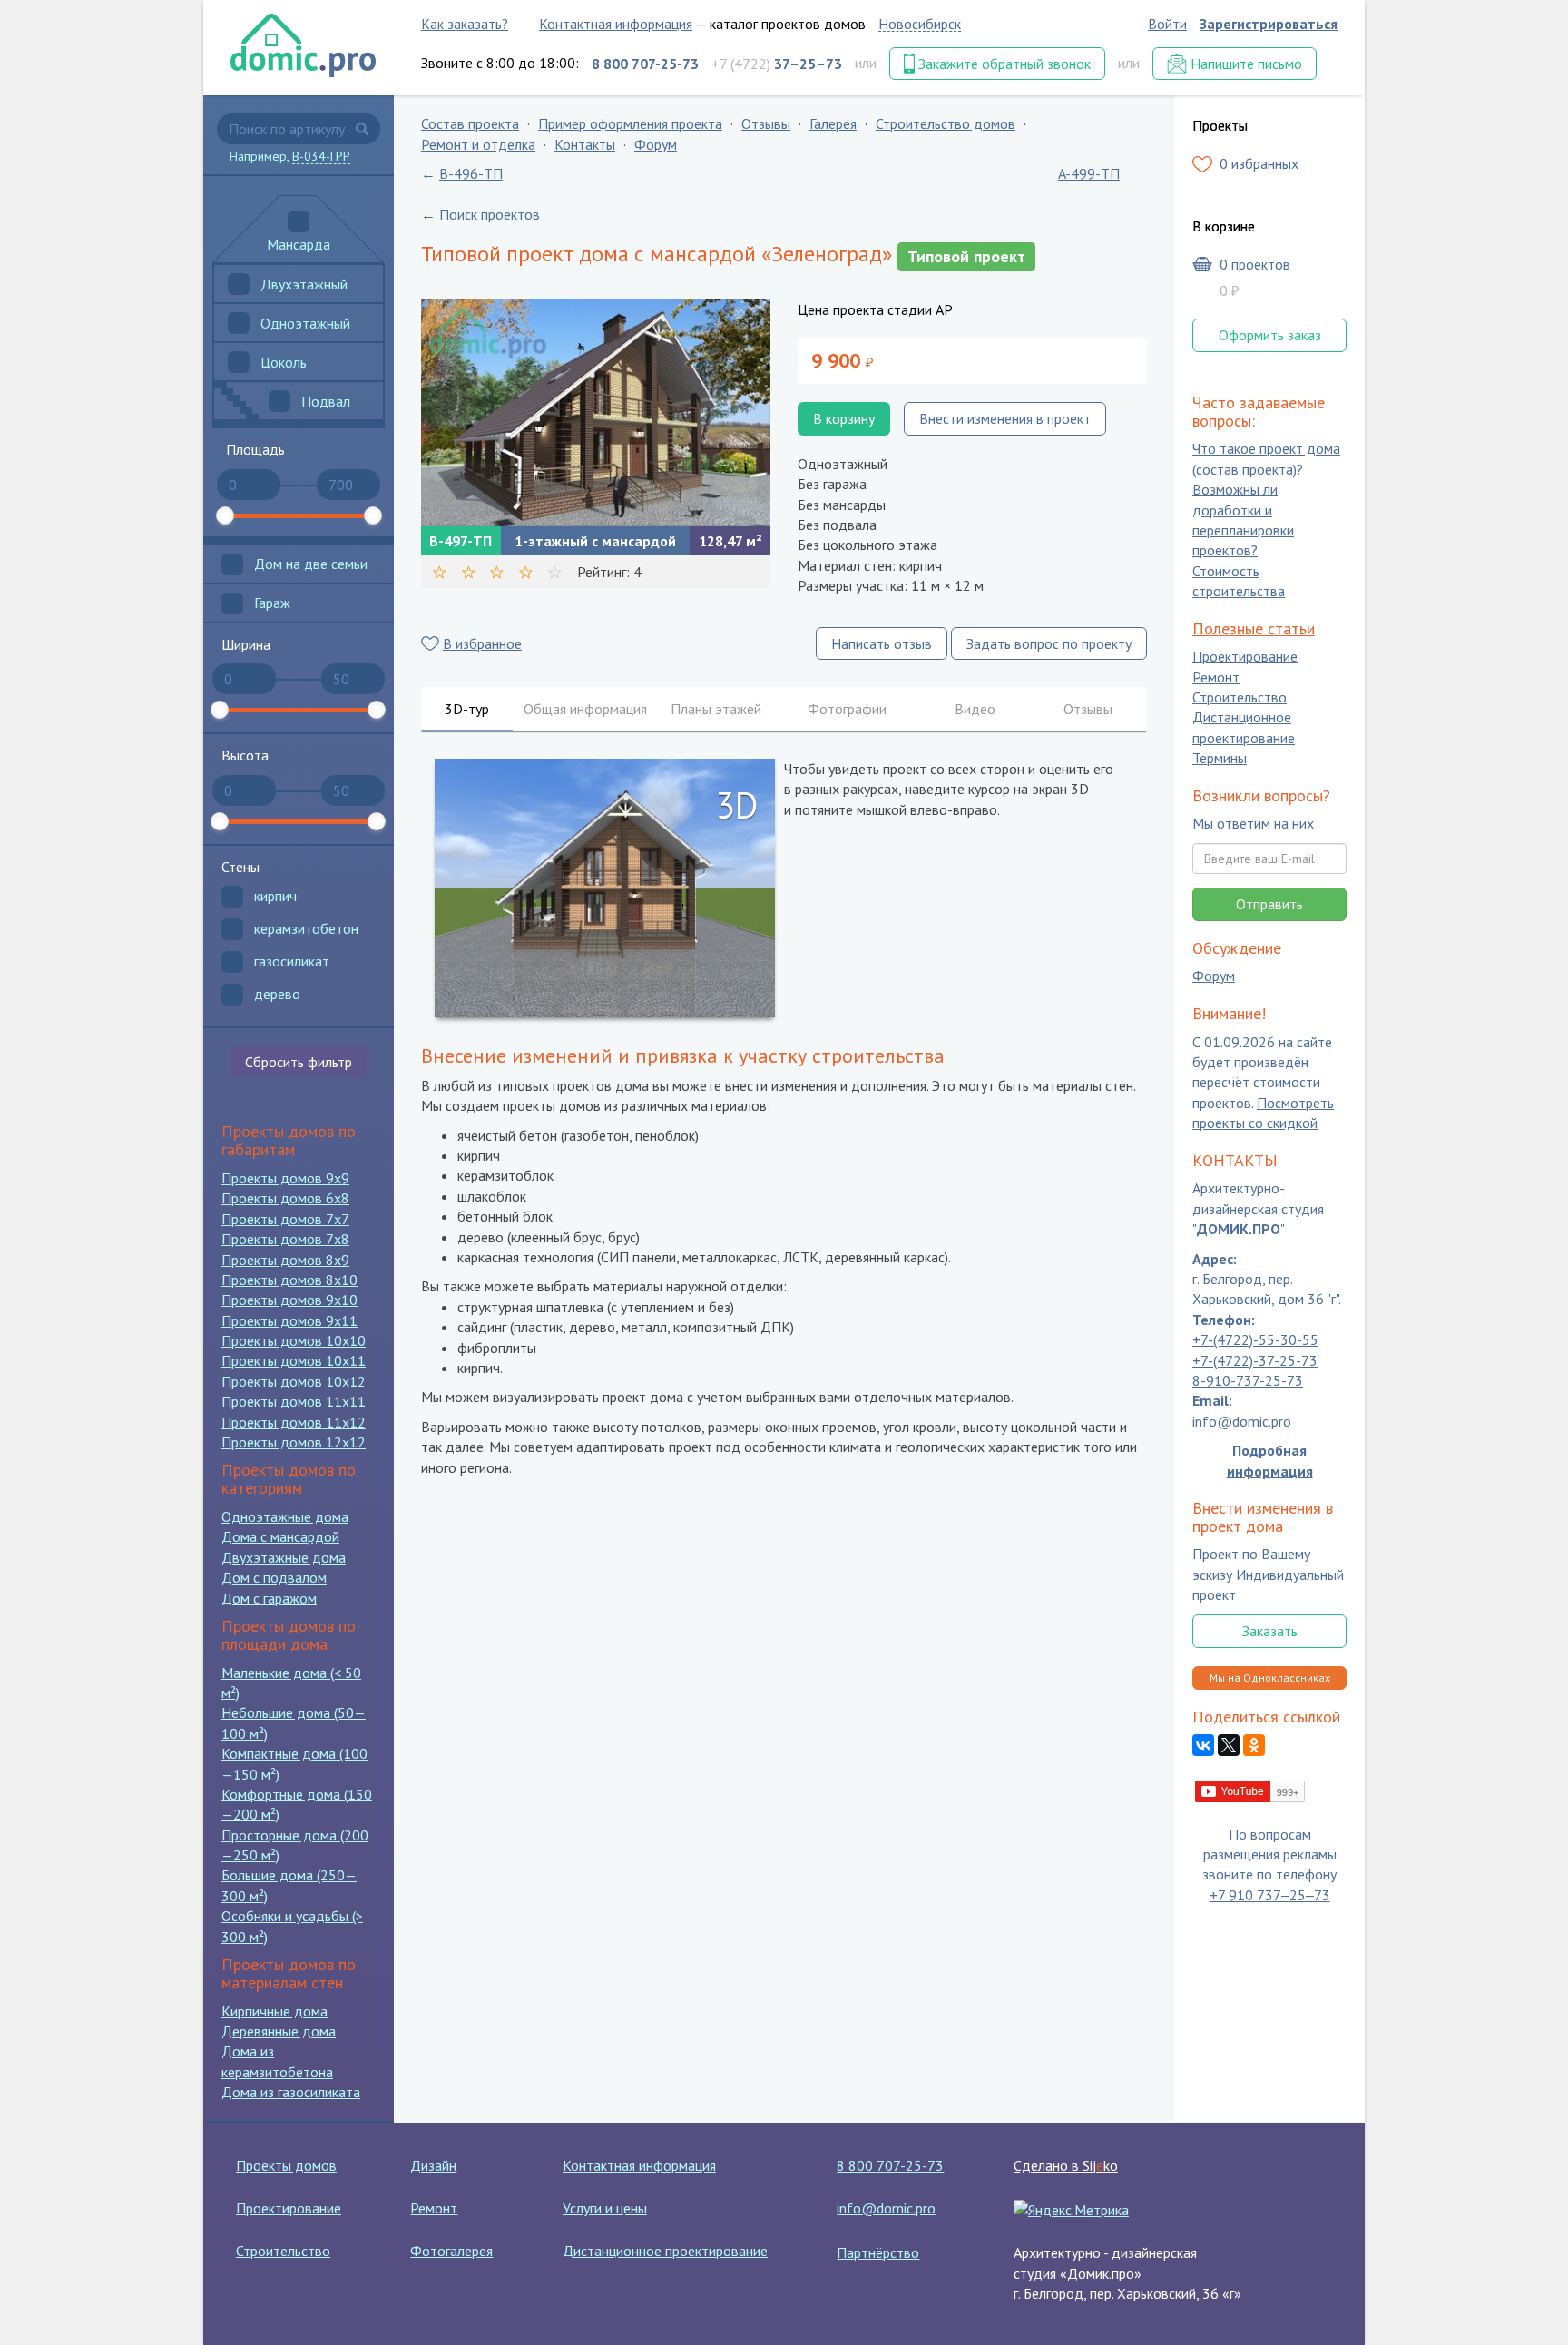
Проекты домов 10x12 (294, 1381)
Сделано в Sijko (1066, 2165)
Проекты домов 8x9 (285, 1260)
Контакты (585, 144)
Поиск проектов (490, 214)
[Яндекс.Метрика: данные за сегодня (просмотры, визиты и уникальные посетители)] (1071, 2210)
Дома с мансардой (280, 1536)
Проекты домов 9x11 (289, 1320)
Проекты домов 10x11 (294, 1360)
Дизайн (433, 2165)
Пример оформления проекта (630, 123)
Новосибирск (920, 24)
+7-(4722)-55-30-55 (1255, 1340)
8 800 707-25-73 (890, 2165)
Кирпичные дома (274, 2011)
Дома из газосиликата (291, 2092)
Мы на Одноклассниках (1270, 1678)
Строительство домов (946, 123)
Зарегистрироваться (1269, 24)
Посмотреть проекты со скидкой (1263, 1113)
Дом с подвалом (274, 1577)
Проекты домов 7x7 (285, 1219)
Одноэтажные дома (285, 1516)
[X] (1229, 1746)
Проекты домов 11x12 (294, 1422)
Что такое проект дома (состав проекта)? (1266, 459)
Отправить (1269, 904)
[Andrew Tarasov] (1251, 1790)
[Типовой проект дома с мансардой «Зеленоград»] (596, 413)
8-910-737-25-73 (1248, 1380)
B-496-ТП (471, 173)
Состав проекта (470, 123)
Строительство (1240, 697)
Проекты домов (286, 2165)
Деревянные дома (279, 2031)
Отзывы (766, 123)
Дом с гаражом (269, 1598)
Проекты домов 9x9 (285, 1178)
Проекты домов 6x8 (285, 1198)
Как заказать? (465, 24)
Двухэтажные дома (284, 1557)
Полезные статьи (1254, 628)
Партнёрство (878, 2252)
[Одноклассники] (1254, 1746)
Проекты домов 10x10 (294, 1340)
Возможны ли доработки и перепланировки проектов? (1243, 520)
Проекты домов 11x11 (294, 1401)
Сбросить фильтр (299, 1062)
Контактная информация (616, 24)
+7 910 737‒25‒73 (1270, 1895)
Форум (656, 144)
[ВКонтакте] (1203, 1746)
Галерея (833, 123)
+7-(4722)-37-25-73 (1255, 1360)
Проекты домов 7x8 (285, 1239)
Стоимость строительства (1239, 581)
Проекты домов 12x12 (294, 1442)
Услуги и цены (605, 2208)
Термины (1220, 759)
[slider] (225, 515)
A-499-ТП (1089, 173)
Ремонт (1216, 677)
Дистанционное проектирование (1244, 728)
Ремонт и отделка (478, 144)
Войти (1167, 24)
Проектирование (1245, 657)
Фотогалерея (451, 2251)
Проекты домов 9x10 (289, 1300)
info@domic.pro (1242, 1421)
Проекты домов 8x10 (289, 1280)
